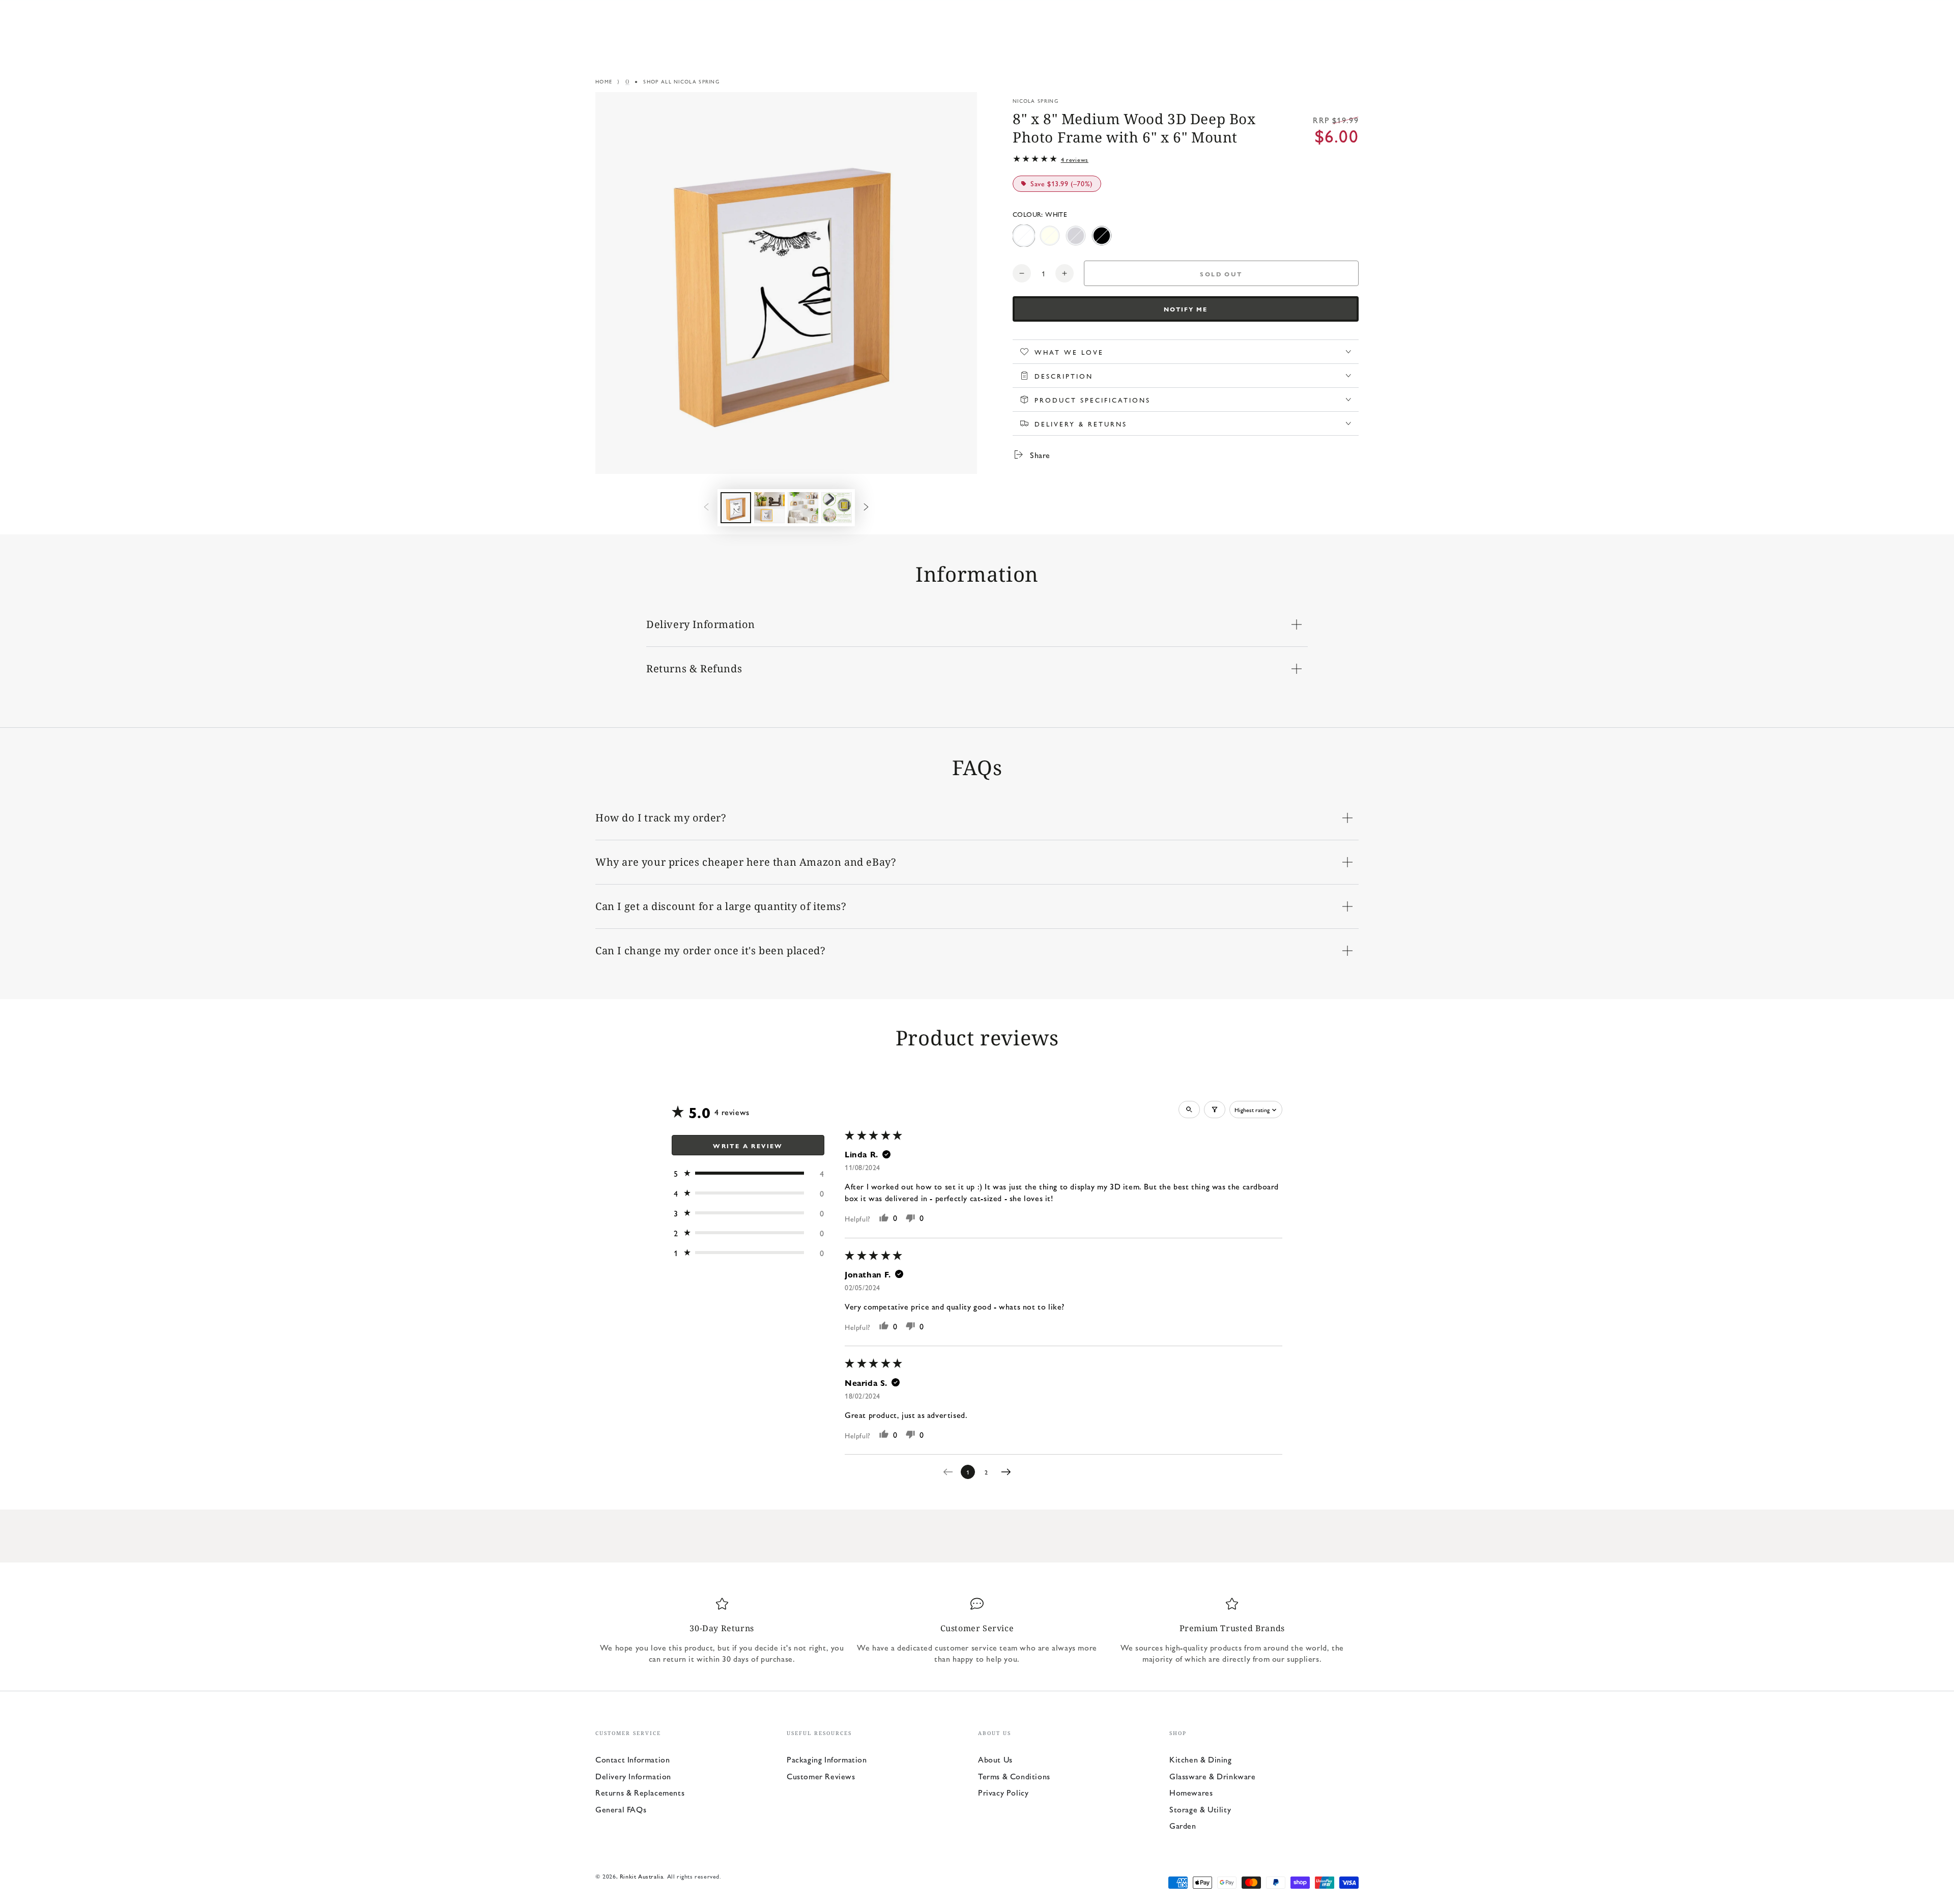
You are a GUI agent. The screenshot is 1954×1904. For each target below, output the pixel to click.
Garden (1183, 1825)
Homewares (1191, 1792)
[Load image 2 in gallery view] (769, 508)
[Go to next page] (1009, 1472)
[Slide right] (866, 507)
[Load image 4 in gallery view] (837, 508)
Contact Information (633, 1759)
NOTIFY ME (1186, 309)
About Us (995, 1759)
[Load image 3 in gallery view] (803, 508)
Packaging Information (827, 1759)
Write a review (748, 1146)
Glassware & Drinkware (1213, 1776)
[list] (977, 1631)
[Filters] (1215, 1110)
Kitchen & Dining (1201, 1759)
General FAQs (621, 1809)
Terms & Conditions (1014, 1776)
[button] (748, 1173)
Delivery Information (633, 1776)
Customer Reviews (821, 1776)
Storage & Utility (1200, 1809)
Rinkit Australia (642, 1876)
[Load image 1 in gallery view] (736, 508)
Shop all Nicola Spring (681, 81)
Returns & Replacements (640, 1792)
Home (604, 81)
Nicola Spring (1036, 101)
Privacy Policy (1003, 1792)
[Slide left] (706, 507)
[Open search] (1189, 1110)
